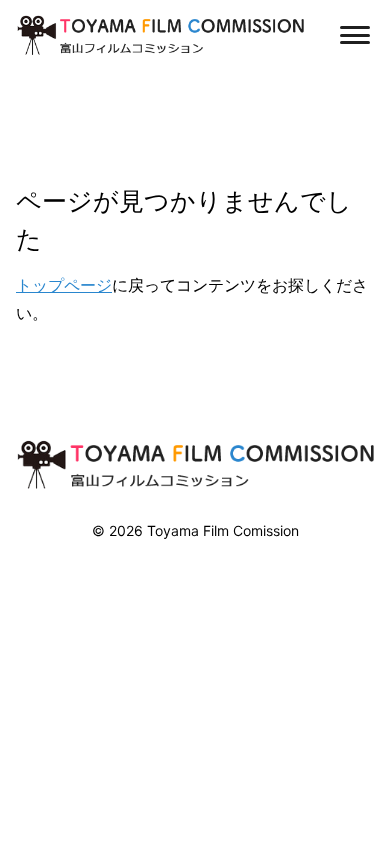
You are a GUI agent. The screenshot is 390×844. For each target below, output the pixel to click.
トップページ (64, 285)
